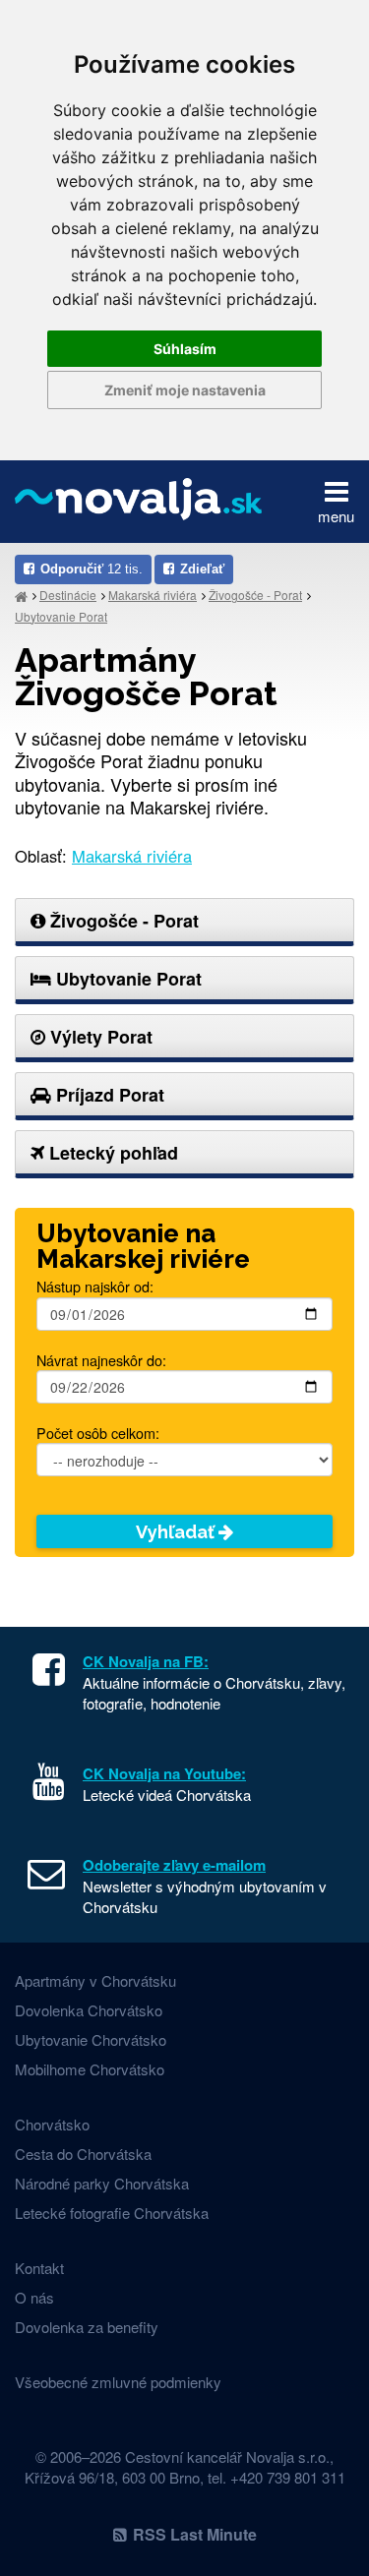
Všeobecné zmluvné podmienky (118, 2382)
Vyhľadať (177, 1532)
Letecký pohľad (111, 1153)
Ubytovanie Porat (61, 616)
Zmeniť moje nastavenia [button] (185, 390)
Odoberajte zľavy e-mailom (174, 1865)
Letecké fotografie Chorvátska (112, 2213)
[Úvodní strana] (21, 596)
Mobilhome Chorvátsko (90, 2069)
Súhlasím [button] (185, 349)
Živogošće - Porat (255, 595)
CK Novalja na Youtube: (164, 1773)
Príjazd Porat (108, 1095)
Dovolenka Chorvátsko (89, 2010)
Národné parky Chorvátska (102, 2183)
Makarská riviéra (153, 595)
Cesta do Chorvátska (83, 2154)
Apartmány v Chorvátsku (95, 1980)
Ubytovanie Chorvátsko (91, 2039)
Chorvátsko (52, 2124)
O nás (34, 2297)
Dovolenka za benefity (87, 2327)
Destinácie (68, 595)
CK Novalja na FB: (146, 1661)
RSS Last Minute (195, 2534)
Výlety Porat (99, 1037)
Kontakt (39, 2268)
